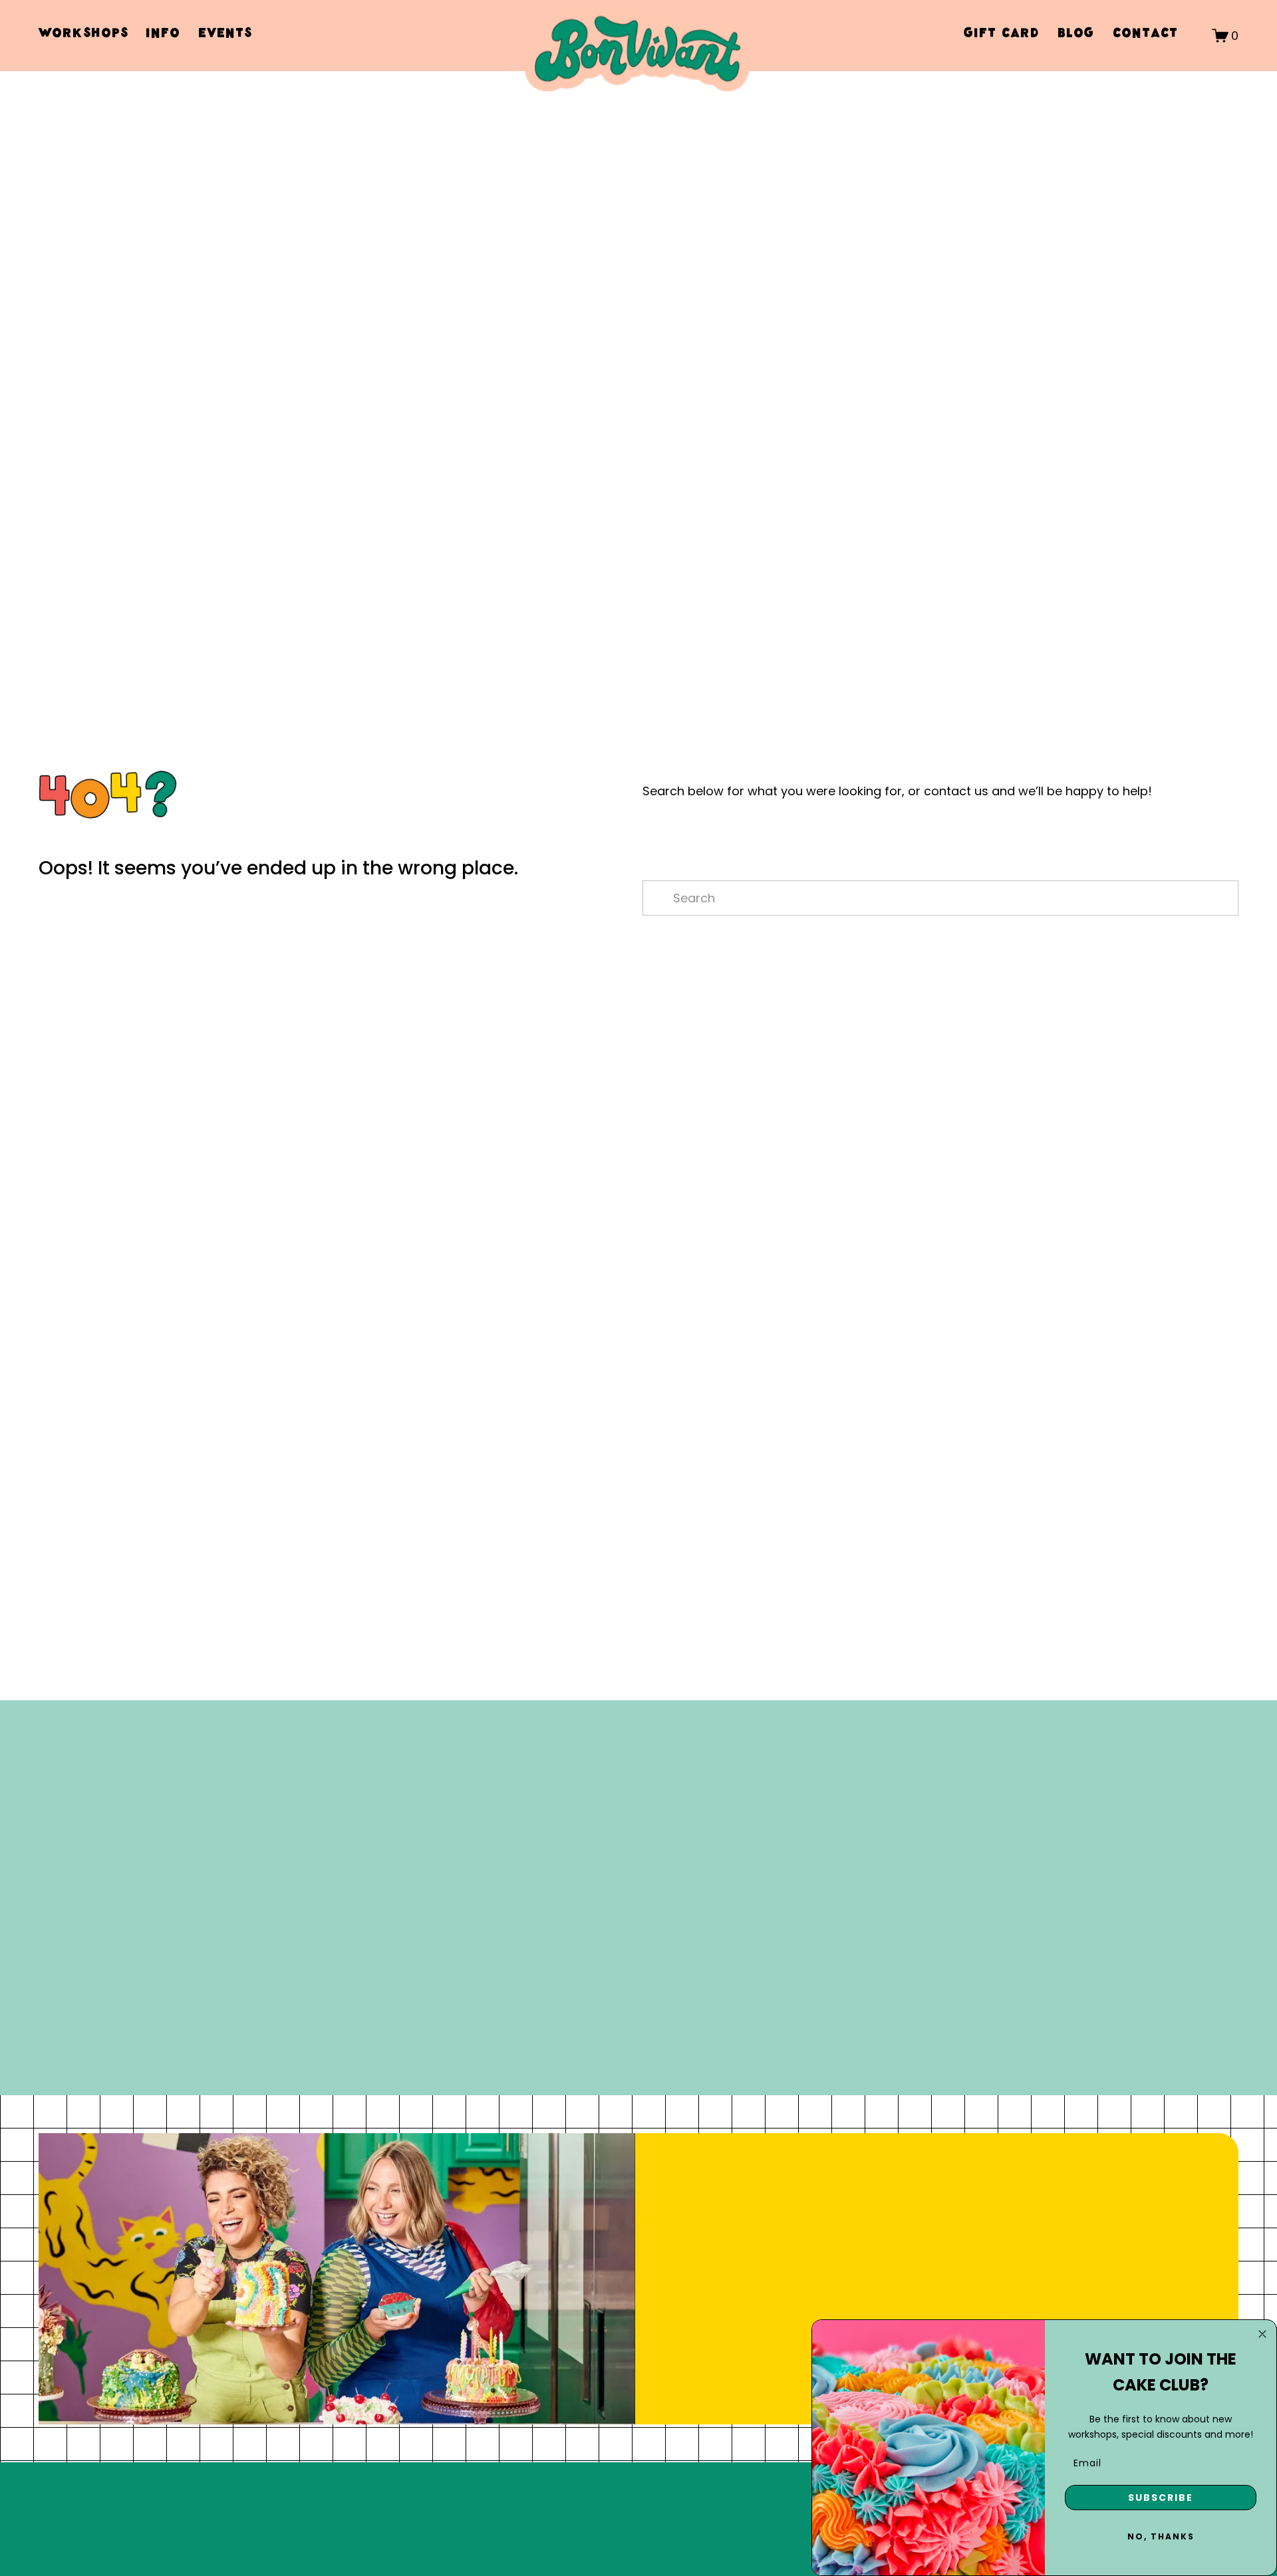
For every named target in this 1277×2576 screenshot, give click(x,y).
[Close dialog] (1262, 2334)
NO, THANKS (1161, 2536)
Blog (1076, 35)
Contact (1145, 35)
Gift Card (1001, 35)
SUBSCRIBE (1161, 2498)
